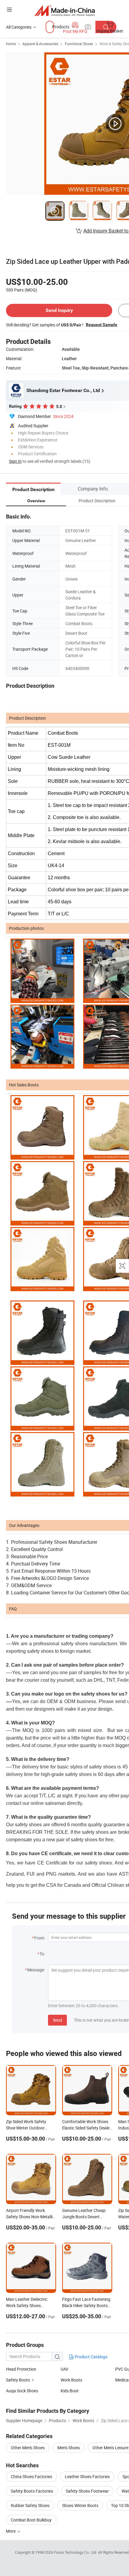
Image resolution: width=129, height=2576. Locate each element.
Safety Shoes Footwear (87, 2491)
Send (57, 2020)
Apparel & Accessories (40, 44)
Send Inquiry (59, 310)
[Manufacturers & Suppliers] (65, 10)
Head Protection (21, 2369)
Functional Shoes (79, 44)
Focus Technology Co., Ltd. (76, 2552)
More (11, 2531)
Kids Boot (70, 2391)
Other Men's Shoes (28, 2448)
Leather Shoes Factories (87, 2476)
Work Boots (71, 2380)
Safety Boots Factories (32, 2491)
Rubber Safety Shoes (30, 2505)
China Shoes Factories (31, 2476)
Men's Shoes (69, 2448)
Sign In (15, 461)
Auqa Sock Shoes (22, 2391)
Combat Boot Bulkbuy (31, 2520)
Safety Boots (18, 2380)
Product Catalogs (91, 2357)
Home (11, 44)
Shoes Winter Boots (80, 2505)
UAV (64, 2369)
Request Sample (102, 325)
